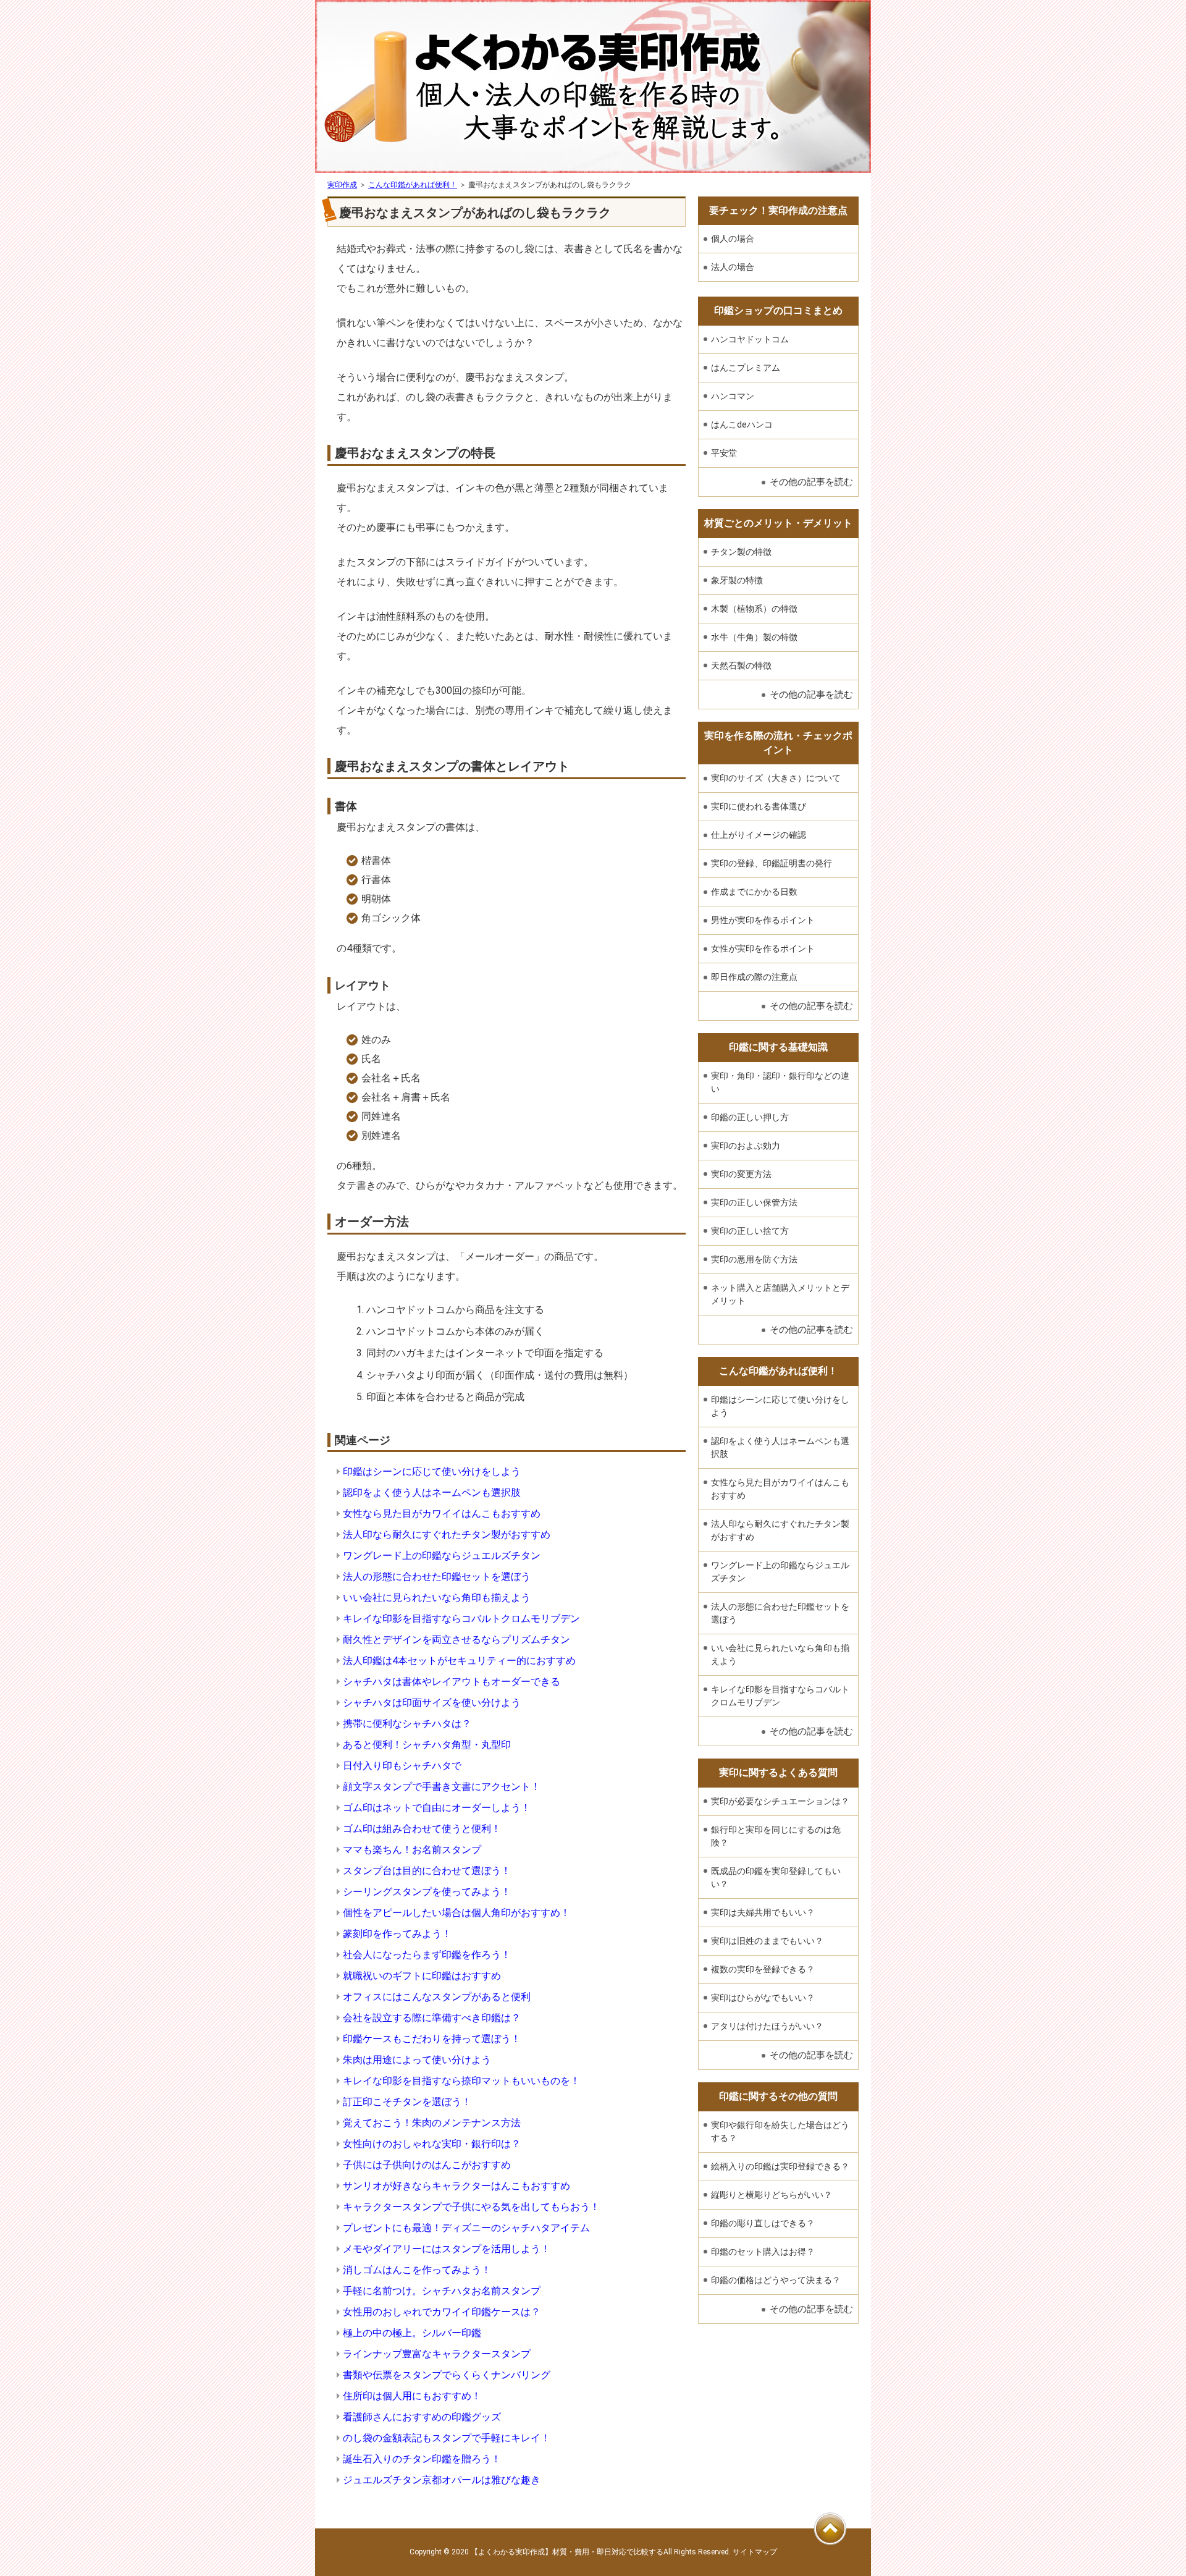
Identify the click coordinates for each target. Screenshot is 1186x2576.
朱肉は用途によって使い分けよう (417, 2060)
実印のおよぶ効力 (746, 1146)
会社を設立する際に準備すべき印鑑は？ (432, 2018)
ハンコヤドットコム (750, 339)
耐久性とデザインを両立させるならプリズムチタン (456, 1640)
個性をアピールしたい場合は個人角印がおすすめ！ (456, 1913)
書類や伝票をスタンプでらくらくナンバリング (447, 2375)
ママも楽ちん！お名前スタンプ (412, 1850)
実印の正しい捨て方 (750, 1231)
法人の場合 (733, 267)
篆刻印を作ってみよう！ (397, 1934)
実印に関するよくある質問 (778, 1772)
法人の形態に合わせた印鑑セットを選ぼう (437, 1577)
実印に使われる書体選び (759, 806)
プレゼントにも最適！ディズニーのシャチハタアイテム (466, 2228)
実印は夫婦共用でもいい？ (763, 1912)
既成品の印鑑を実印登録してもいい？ (776, 1877)
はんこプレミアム (746, 368)
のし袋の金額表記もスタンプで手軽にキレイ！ (447, 2438)
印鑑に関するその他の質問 (778, 2096)
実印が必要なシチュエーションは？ (780, 1801)
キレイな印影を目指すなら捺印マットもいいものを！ (461, 2081)
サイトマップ (755, 2552)
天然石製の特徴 (741, 665)
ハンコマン (733, 396)
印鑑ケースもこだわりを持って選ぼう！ (432, 2039)
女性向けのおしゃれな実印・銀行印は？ (432, 2144)
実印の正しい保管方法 (754, 1202)
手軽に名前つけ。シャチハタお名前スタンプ (442, 2291)
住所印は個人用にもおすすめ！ (412, 2396)
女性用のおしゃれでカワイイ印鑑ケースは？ (442, 2312)
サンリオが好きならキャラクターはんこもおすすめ (456, 2186)
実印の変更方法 (741, 1174)
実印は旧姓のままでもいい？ (767, 1941)
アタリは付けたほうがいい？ (767, 2026)
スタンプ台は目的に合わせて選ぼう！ (427, 1871)
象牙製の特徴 (737, 580)
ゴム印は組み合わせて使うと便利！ (422, 1829)
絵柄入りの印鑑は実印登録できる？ (780, 2166)
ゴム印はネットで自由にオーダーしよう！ (437, 1808)
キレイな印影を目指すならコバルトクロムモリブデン (461, 1619)
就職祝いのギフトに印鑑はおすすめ (422, 1976)
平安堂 (724, 453)
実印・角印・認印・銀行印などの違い (780, 1082)
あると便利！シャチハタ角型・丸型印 (427, 1745)
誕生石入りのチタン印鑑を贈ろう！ (422, 2459)
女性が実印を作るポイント (763, 948)
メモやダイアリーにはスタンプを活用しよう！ (447, 2249)
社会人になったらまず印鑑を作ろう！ (427, 1955)
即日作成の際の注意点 (754, 977)
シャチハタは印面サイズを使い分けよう (432, 1703)
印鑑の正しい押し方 (750, 1117)
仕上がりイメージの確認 (759, 835)
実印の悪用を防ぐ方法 (754, 1259)
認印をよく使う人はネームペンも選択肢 (432, 1493)
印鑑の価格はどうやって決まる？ (776, 2280)
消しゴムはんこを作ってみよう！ (417, 2270)
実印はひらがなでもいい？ (763, 1998)
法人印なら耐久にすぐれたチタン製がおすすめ (447, 1535)
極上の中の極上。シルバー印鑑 (412, 2333)
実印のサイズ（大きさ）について (776, 778)
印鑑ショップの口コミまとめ (778, 310)
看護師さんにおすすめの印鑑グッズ (422, 2417)
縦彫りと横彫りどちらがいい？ (772, 2195)
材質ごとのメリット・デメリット (778, 523)
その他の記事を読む (811, 482)
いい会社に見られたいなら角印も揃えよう (437, 1598)
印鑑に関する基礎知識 (778, 1047)
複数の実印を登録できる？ (763, 1969)
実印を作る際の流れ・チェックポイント (778, 742)
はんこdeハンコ (742, 424)
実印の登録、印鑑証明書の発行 (772, 863)
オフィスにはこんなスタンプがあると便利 (437, 1997)
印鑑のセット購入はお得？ (763, 2252)
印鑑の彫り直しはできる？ (763, 2223)
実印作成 (342, 185)
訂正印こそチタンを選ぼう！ (407, 2102)
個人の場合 (733, 239)
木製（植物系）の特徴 (754, 609)
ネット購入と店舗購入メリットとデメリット (780, 1294)
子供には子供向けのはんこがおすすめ (427, 2165)
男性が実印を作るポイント (763, 920)
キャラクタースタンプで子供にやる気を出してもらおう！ (471, 2207)
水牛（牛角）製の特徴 (754, 637)
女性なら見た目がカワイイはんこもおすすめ (442, 1514)
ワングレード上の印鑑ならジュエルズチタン (442, 1556)
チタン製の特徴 (741, 552)
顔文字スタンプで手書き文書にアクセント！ (442, 1787)
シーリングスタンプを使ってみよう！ (427, 1892)
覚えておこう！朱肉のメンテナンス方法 (432, 2123)
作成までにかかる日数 (754, 892)
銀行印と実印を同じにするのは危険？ (776, 1836)
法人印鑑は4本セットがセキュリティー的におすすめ (459, 1661)
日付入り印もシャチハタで (402, 1766)
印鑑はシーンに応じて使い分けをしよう (432, 1472)
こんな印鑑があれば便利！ (413, 185)
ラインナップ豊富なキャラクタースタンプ (437, 2354)
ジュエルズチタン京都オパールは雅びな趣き (442, 2480)
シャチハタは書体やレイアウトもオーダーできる (452, 1682)
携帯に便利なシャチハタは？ (407, 1724)
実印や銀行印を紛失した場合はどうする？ (780, 2131)
